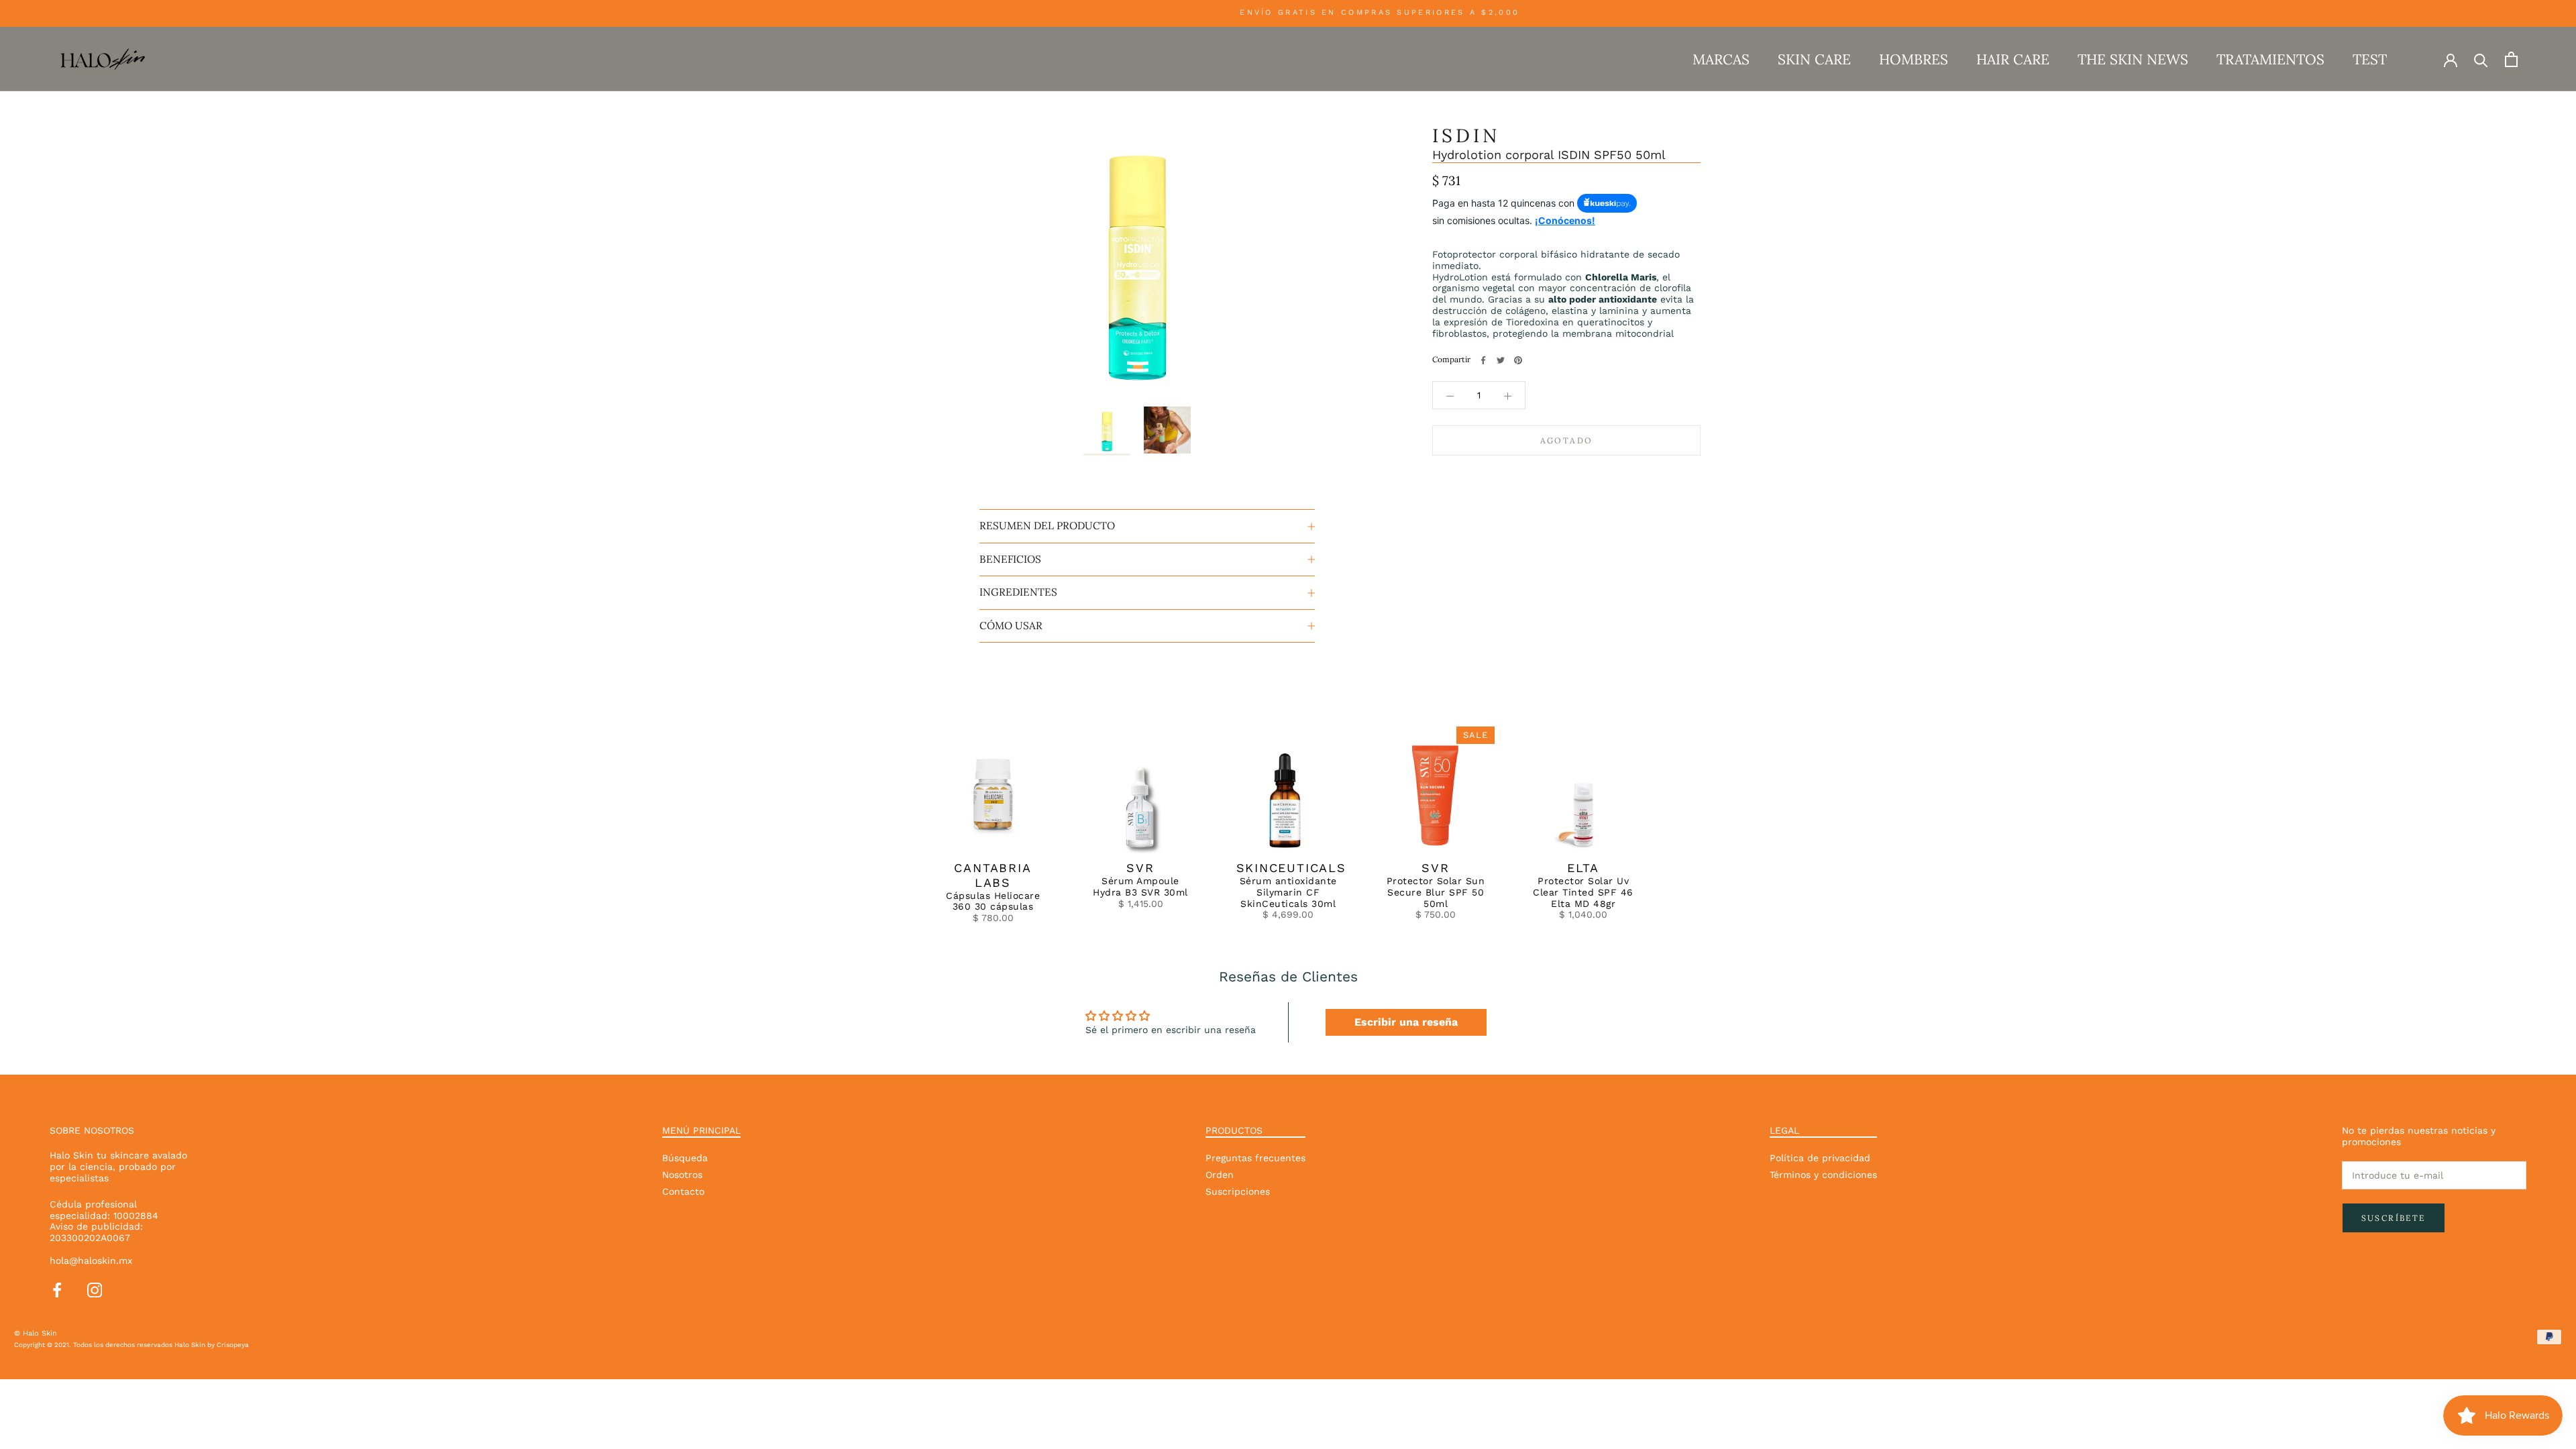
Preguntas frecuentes (1255, 1158)
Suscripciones (1238, 1191)
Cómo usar (1011, 626)
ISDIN (1466, 136)
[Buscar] (2481, 59)
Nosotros (682, 1175)
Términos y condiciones (1823, 1175)
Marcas (1721, 59)
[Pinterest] (1518, 360)
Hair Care (2013, 59)
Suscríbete (2394, 1218)
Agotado (1567, 440)
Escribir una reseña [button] (1406, 1022)
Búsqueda (685, 1158)
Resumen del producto (1047, 526)
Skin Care (1814, 59)
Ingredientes (1018, 592)
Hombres (1914, 59)
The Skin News (2133, 59)
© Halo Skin (36, 1333)
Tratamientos (2270, 59)
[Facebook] (1483, 360)
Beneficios (1010, 559)
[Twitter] (1501, 360)
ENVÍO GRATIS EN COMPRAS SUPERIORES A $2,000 (1349, 12)
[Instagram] (95, 1289)
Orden (1220, 1175)
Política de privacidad (1820, 1158)
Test (2370, 59)
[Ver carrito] (2511, 59)
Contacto (683, 1191)
